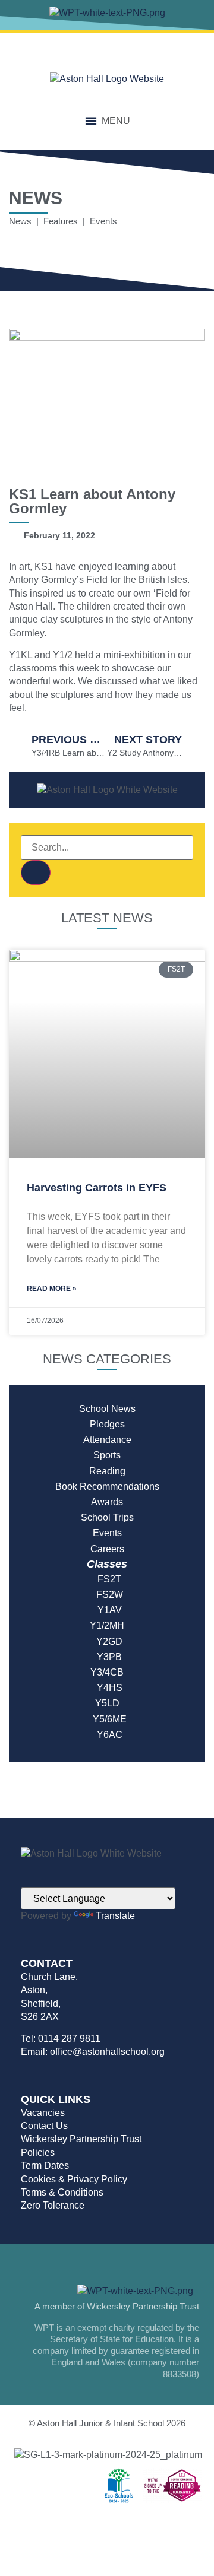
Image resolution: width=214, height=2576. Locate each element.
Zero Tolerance (53, 2205)
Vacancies (43, 2113)
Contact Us (44, 2126)
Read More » (52, 1289)
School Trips (107, 1517)
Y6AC (107, 1735)
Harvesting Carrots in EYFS (97, 1188)
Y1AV (107, 1610)
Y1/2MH (107, 1625)
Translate (115, 1916)
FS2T (107, 1579)
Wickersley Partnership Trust (81, 2139)
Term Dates (45, 2166)
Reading (107, 1471)
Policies (38, 2153)
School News (107, 1409)
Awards (107, 1502)
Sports (107, 1455)
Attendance (107, 1440)
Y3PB (107, 1657)
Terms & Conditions (62, 2192)
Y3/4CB (107, 1672)
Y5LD (107, 1703)
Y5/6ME (107, 1719)
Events (107, 1533)
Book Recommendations (107, 1487)
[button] (116, 121)
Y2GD (107, 1641)
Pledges (107, 1424)
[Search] (36, 873)
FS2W (107, 1595)
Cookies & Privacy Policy (74, 2179)
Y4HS (107, 1688)
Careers (107, 1549)
